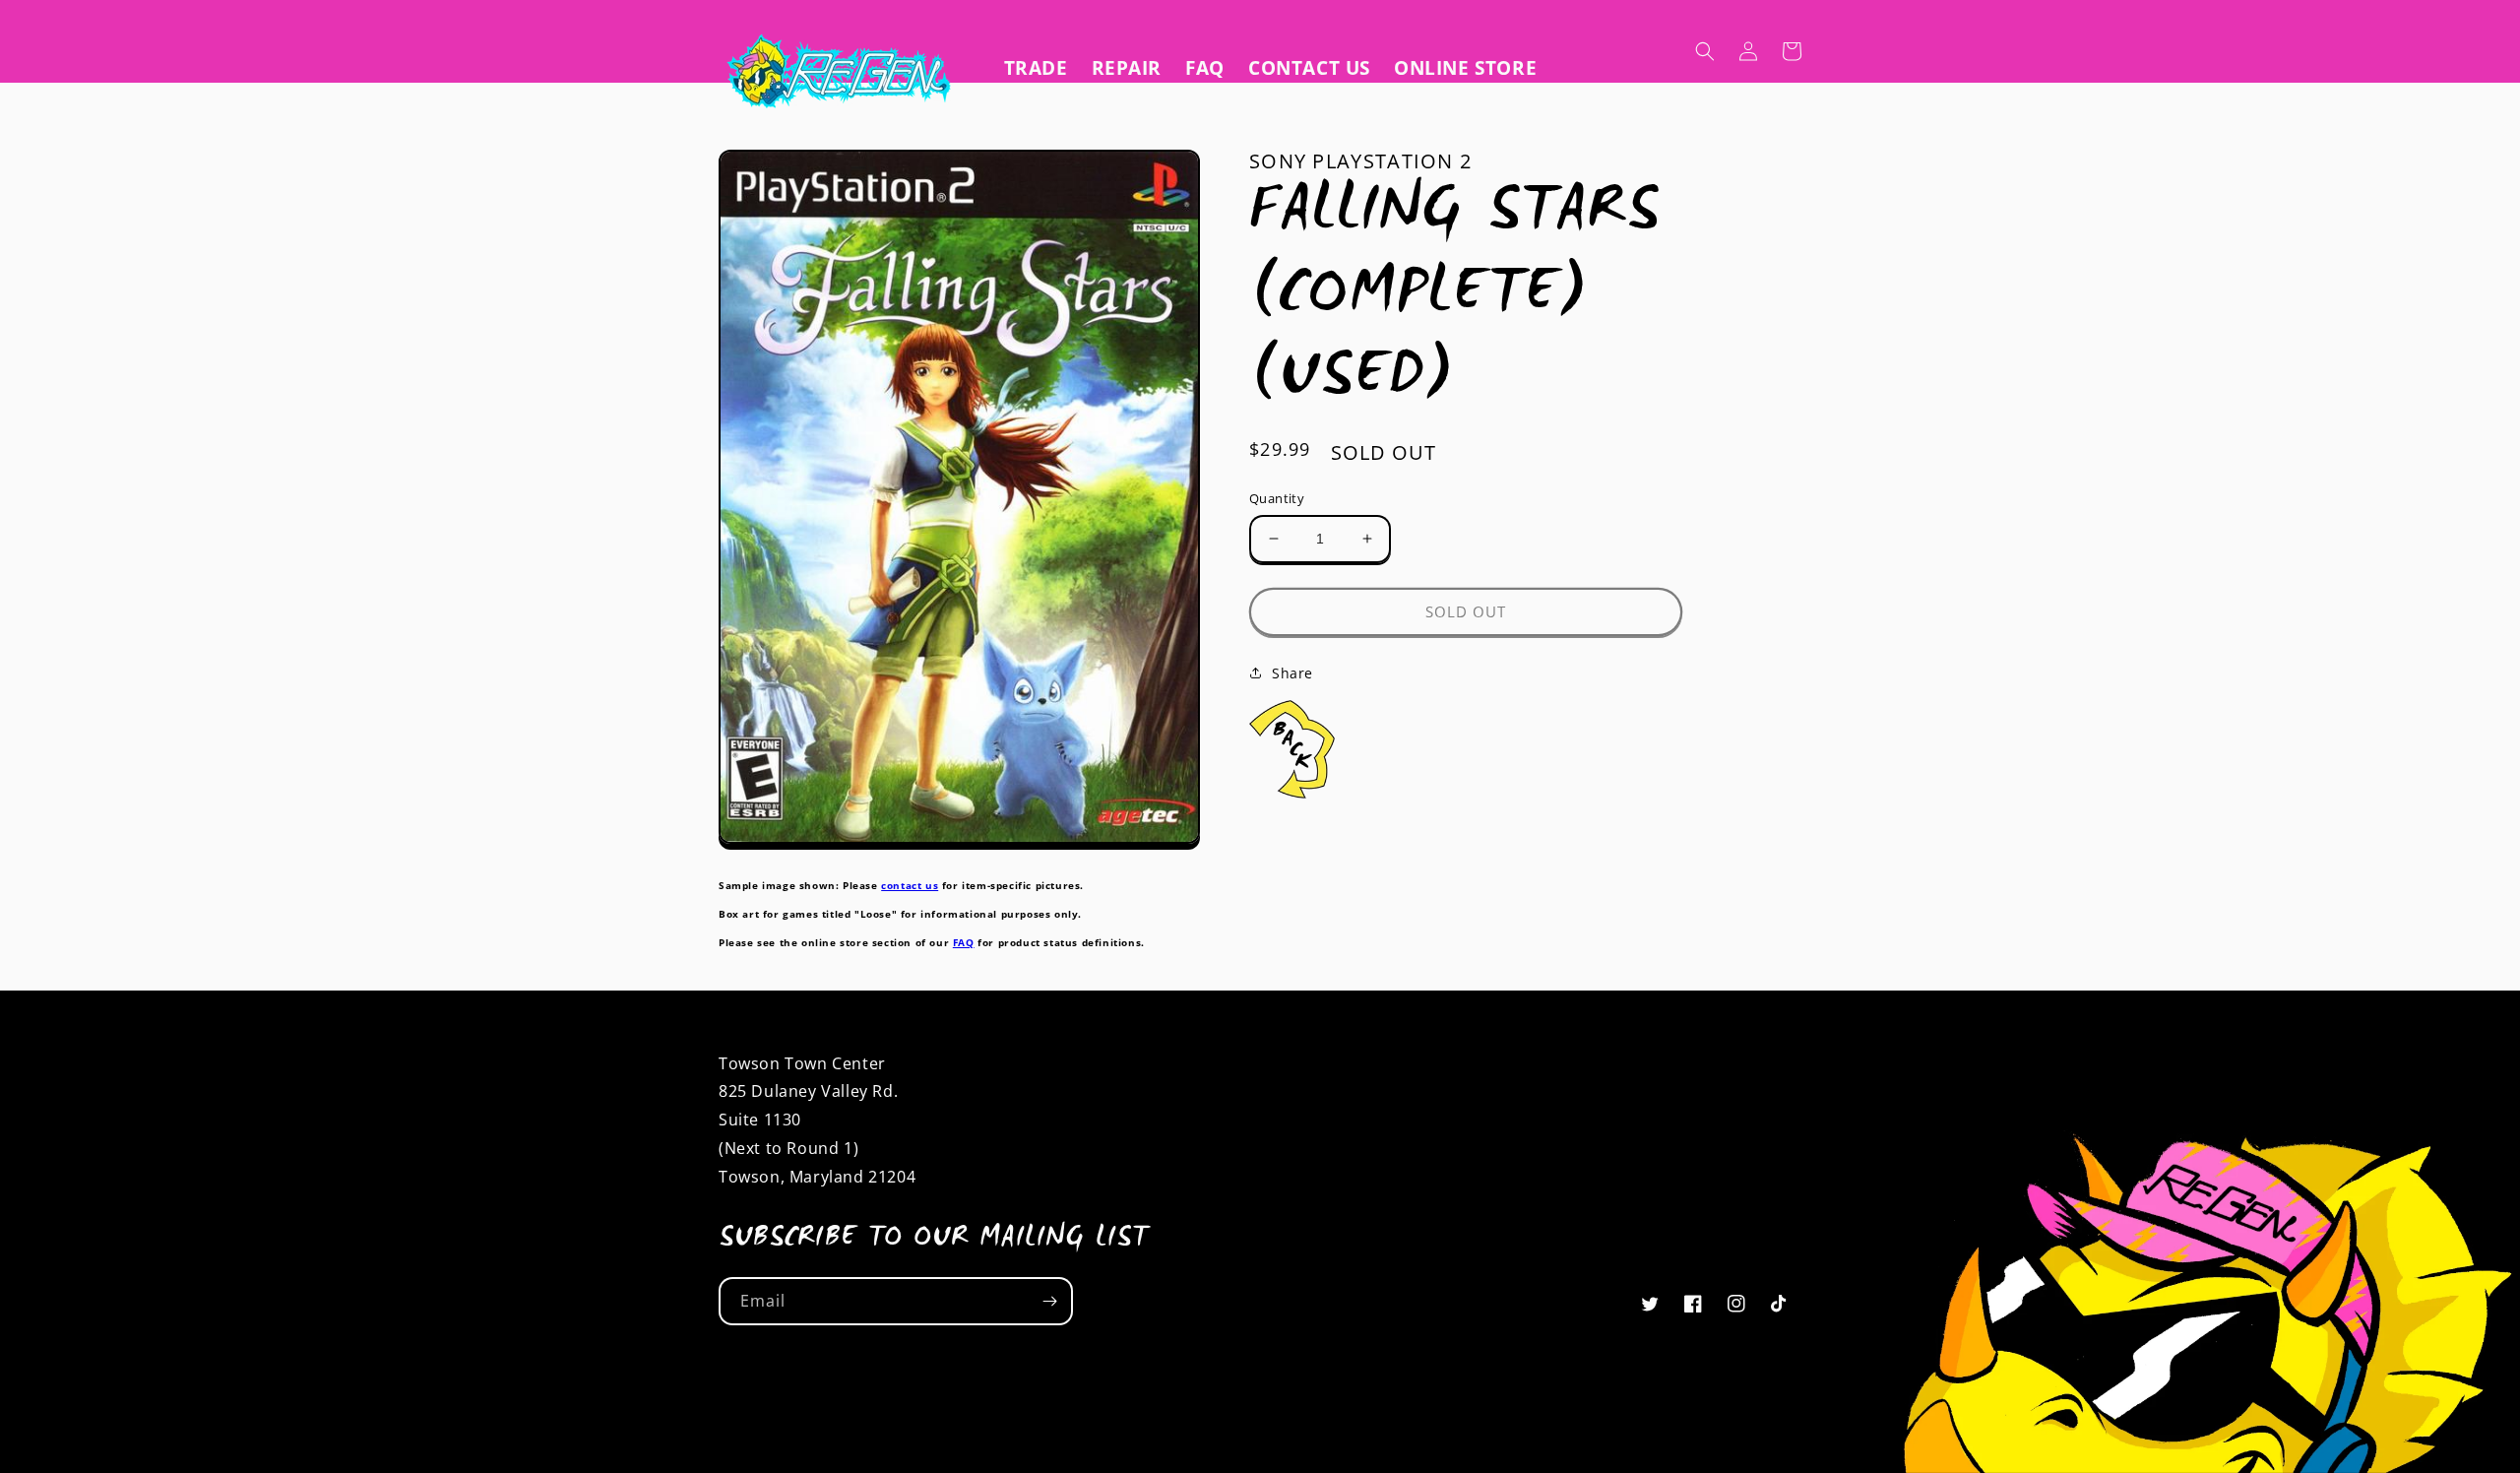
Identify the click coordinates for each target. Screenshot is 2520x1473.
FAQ (964, 942)
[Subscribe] (1049, 1301)
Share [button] (1292, 673)
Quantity (1277, 498)
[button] (1705, 51)
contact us (910, 885)
